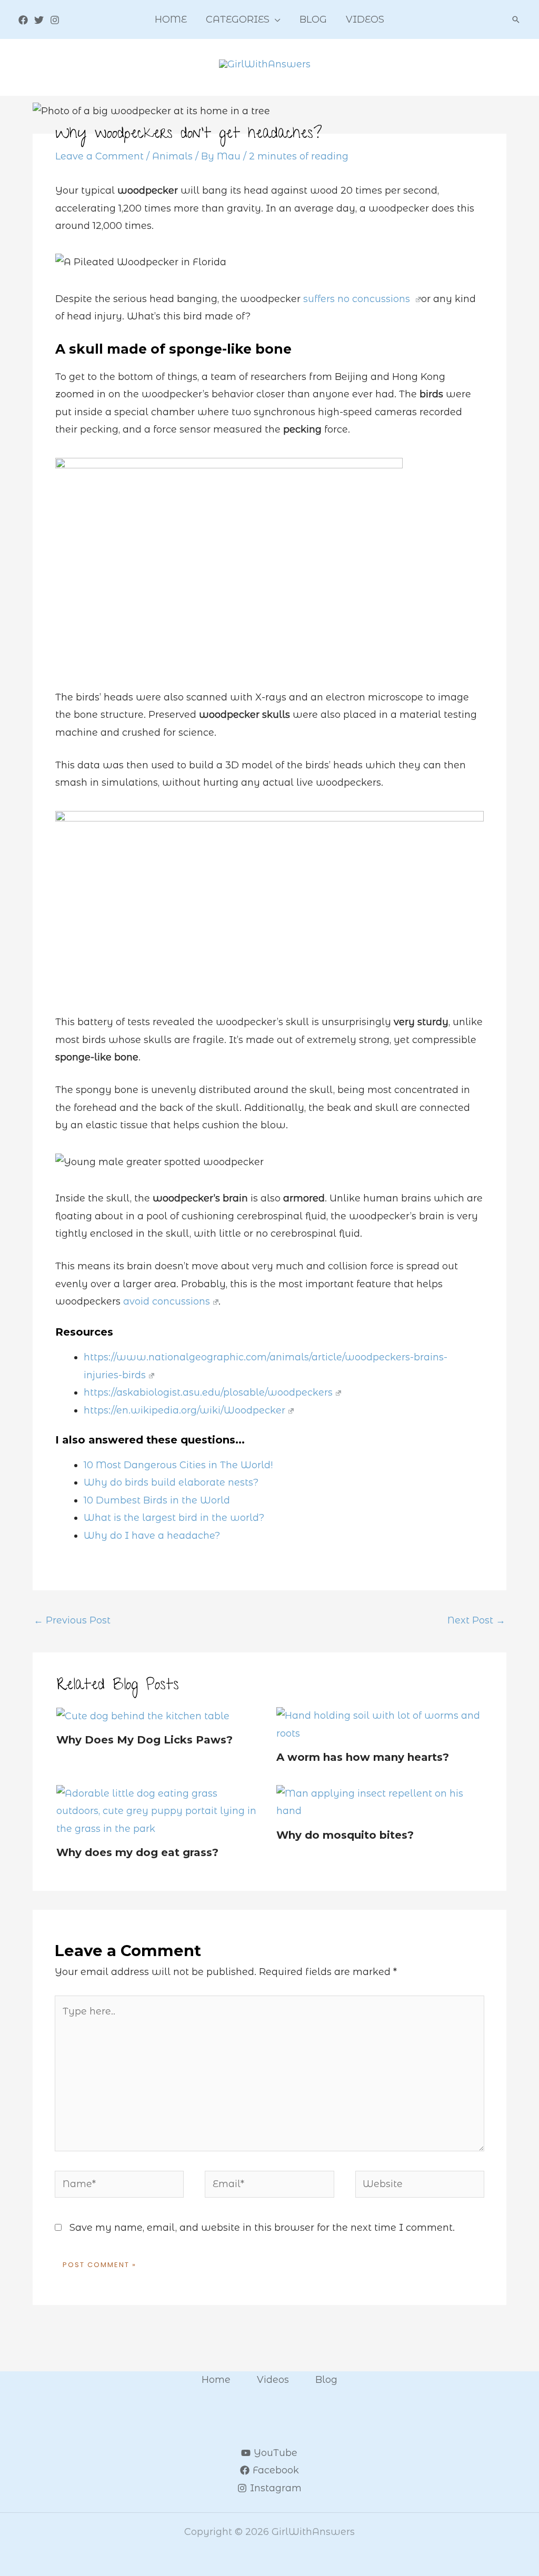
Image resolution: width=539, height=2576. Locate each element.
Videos (273, 2380)
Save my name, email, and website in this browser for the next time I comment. (262, 2228)
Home (216, 2380)
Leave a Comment (99, 156)
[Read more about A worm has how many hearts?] (380, 1724)
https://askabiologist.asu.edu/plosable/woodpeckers (208, 1392)
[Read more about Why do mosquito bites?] (380, 1802)
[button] (275, 19)
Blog (326, 2380)
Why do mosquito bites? (345, 1835)
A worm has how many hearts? (363, 1757)
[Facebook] (23, 20)
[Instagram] (55, 20)
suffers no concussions (357, 299)
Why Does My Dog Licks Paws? (144, 1740)
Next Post (476, 1620)
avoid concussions (167, 1301)
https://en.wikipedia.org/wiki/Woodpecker (184, 1410)
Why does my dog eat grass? (137, 1852)
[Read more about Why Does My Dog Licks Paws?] (143, 1716)
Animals (172, 156)
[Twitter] (39, 20)
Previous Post (72, 1620)
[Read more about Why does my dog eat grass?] (160, 1811)
